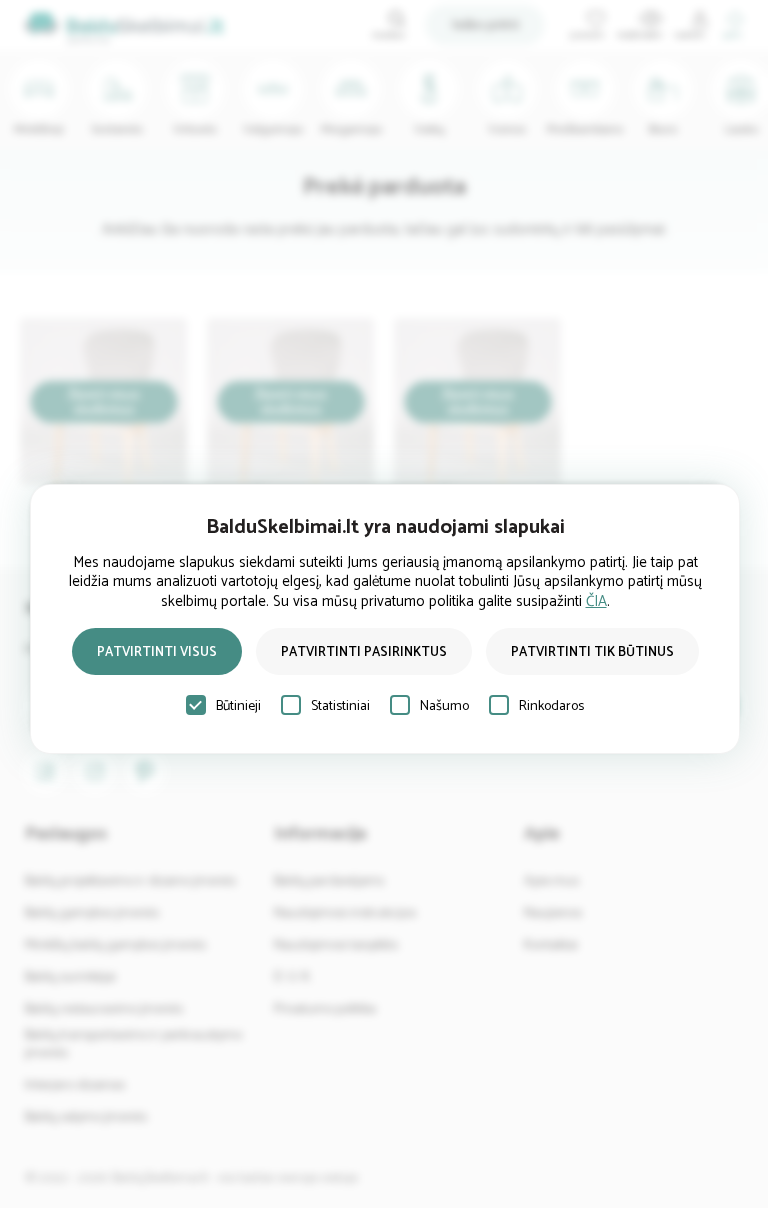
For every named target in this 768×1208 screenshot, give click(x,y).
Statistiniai (340, 706)
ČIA (596, 601)
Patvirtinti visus (157, 652)
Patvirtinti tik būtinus (592, 652)
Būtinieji (238, 706)
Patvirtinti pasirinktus (364, 652)
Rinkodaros (551, 706)
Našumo (444, 706)
